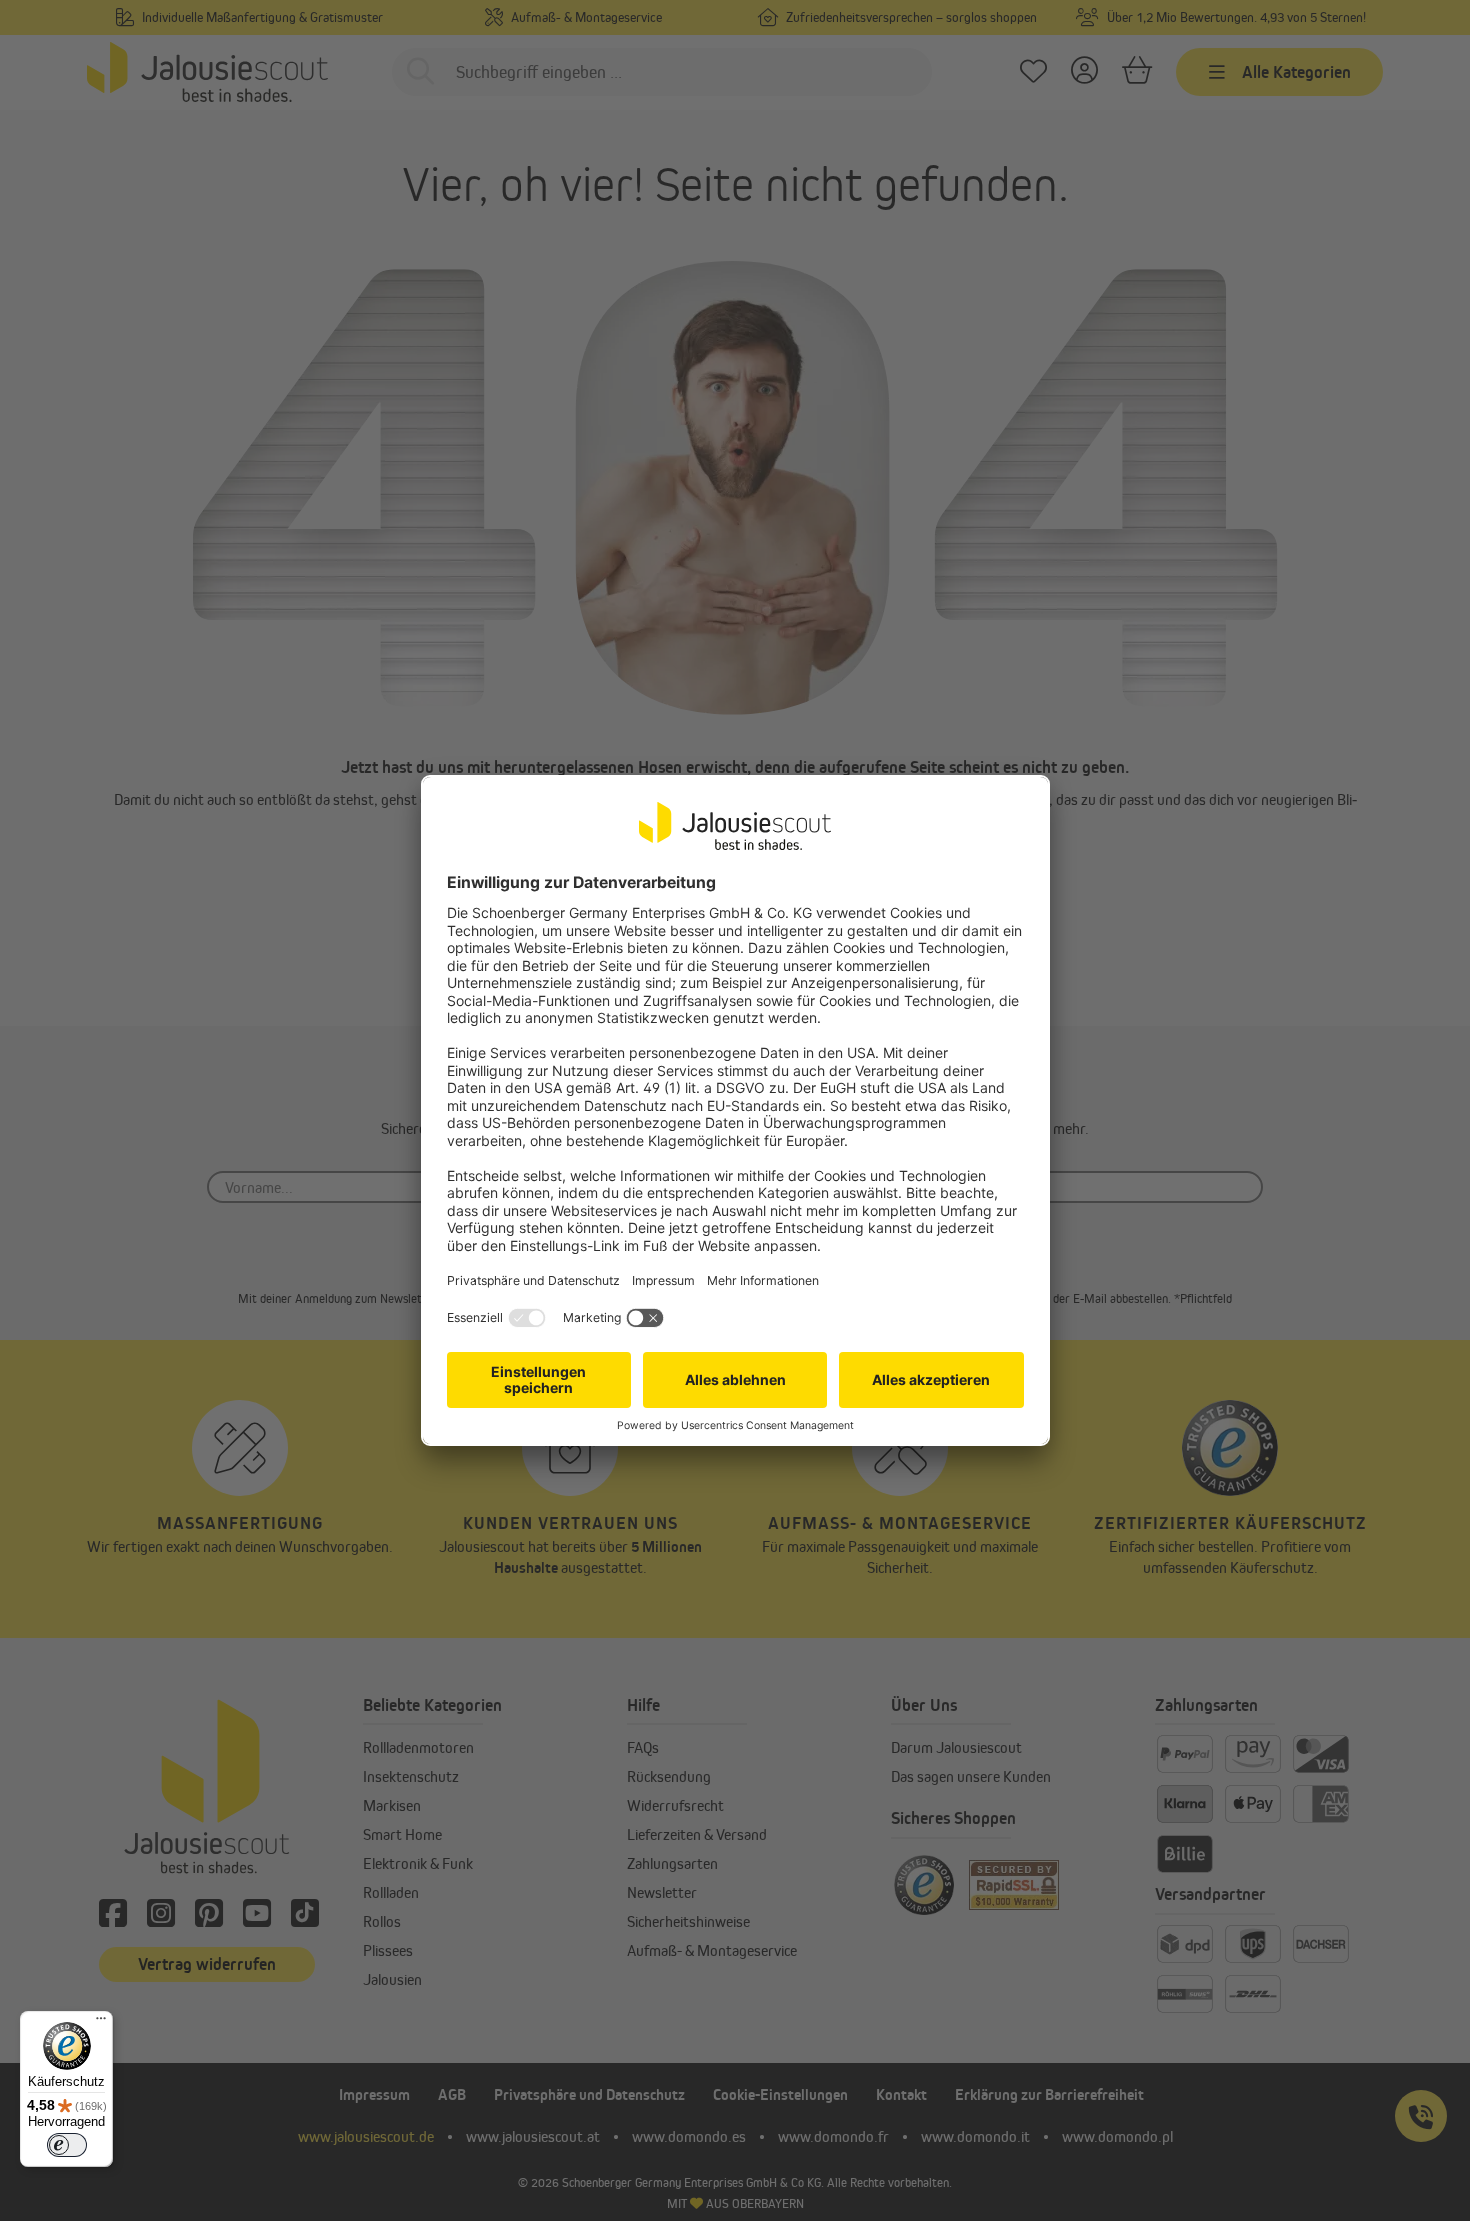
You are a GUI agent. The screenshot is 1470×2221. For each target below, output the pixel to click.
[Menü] (101, 2023)
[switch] (67, 2145)
